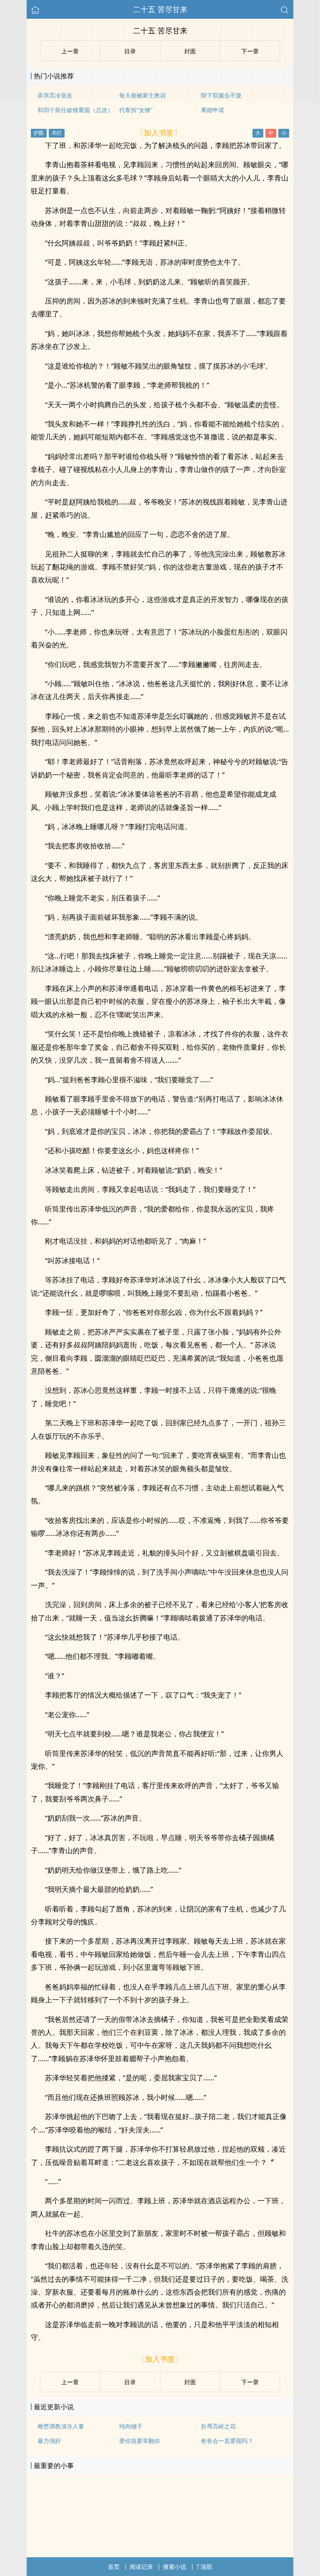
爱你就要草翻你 (140, 2441)
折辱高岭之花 (218, 2426)
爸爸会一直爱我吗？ (227, 2441)
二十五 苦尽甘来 (160, 9)
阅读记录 (141, 2567)
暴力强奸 (49, 2441)
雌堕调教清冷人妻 (61, 2426)
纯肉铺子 (131, 2426)
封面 (190, 2382)
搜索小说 (175, 2567)
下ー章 (250, 2382)
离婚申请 (212, 110)
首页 (114, 2567)
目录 (130, 2382)
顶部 (206, 2567)
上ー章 (70, 2382)
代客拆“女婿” (136, 110)
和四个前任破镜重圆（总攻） (75, 110)
